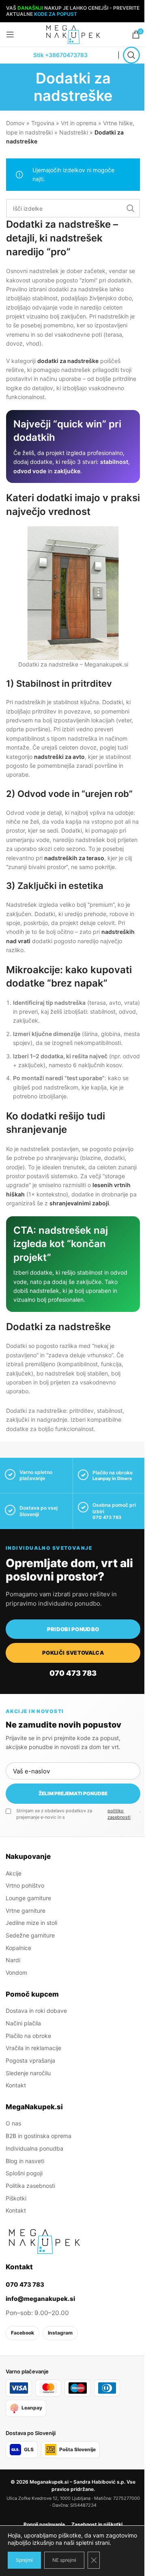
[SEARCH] (131, 208)
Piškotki (16, 2198)
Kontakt (16, 2085)
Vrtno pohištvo (25, 1885)
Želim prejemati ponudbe (73, 1793)
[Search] (131, 55)
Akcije (14, 1873)
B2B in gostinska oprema (39, 2136)
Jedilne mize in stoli (31, 1923)
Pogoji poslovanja (44, 2524)
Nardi (13, 1960)
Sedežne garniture (30, 1935)
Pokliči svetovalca (73, 1653)
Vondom (16, 1973)
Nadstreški (74, 132)
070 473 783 (107, 1517)
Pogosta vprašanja (30, 2060)
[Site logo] (73, 34)
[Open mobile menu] (10, 34)
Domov (15, 123)
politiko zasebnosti (119, 1814)
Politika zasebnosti (30, 2186)
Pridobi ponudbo (73, 1629)
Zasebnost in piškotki (97, 2524)
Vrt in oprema (79, 123)
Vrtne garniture (26, 1911)
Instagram (60, 2333)
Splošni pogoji (24, 2173)
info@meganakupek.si (40, 2299)
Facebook (23, 2333)
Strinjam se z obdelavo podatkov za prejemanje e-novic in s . (78, 1814)
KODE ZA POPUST (56, 14)
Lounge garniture (28, 1898)
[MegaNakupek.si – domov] (44, 2241)
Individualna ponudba (34, 2148)
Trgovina (43, 123)
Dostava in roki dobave (36, 2011)
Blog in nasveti (25, 2161)
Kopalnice (18, 1948)
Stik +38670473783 (60, 55)
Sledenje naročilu (28, 2073)
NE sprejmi (64, 2560)
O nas (13, 2123)
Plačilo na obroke (28, 2036)
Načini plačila (23, 2023)
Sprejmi (24, 2560)
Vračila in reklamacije (33, 2048)
